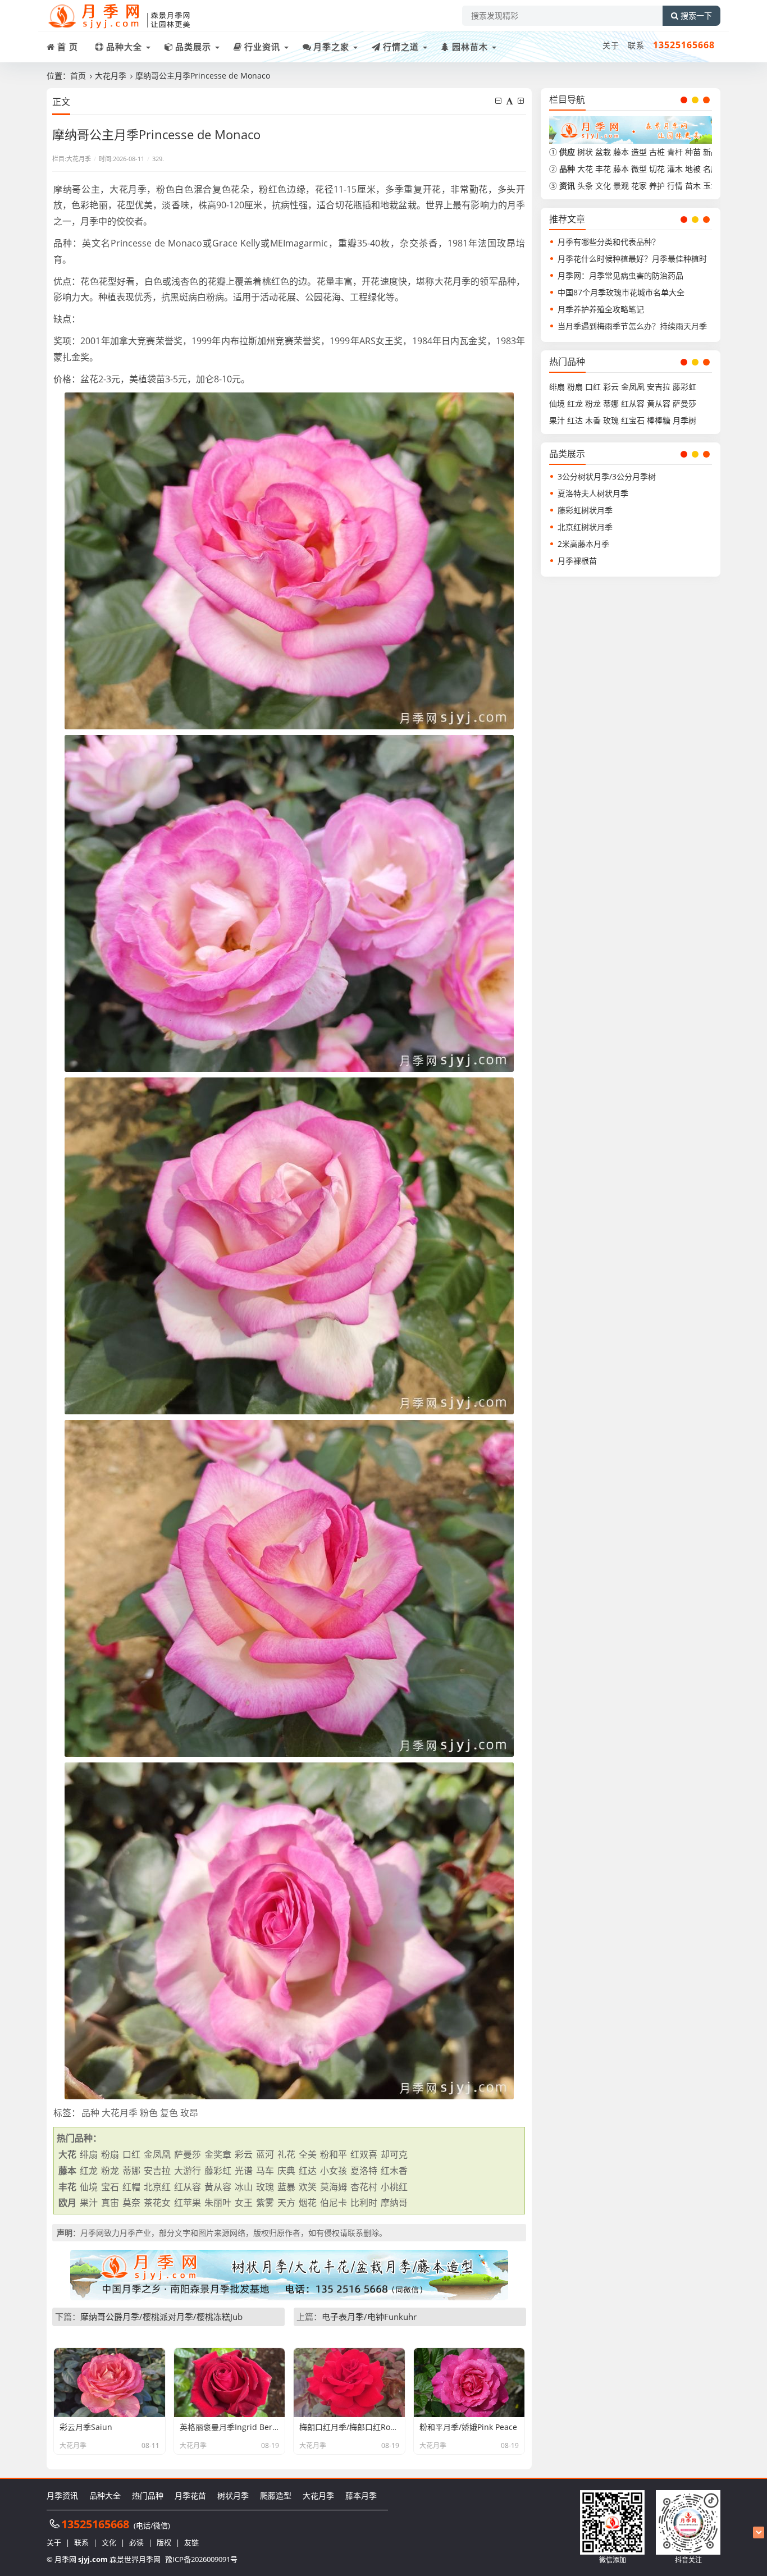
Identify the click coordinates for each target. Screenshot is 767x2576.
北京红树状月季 (585, 527)
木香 (593, 420)
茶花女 (157, 2203)
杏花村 (364, 2187)
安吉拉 (157, 2171)
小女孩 (334, 2171)
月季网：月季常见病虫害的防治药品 (620, 275)
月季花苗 (190, 2495)
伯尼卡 (334, 2203)
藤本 (621, 152)
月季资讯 (62, 2495)
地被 (693, 169)
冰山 (244, 2187)
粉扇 (110, 2154)
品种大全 (105, 2495)
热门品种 (148, 2495)
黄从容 (218, 2187)
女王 (244, 2203)
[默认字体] (511, 101)
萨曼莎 (188, 2154)
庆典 (286, 2171)
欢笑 (308, 2187)
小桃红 (394, 2187)
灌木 (675, 169)
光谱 (244, 2171)
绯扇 (89, 2154)
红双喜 (364, 2154)
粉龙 (110, 2171)
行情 (675, 186)
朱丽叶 (218, 2203)
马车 (265, 2171)
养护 (657, 186)
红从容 (188, 2187)
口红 (131, 2154)
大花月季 (111, 76)
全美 (308, 2154)
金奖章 (218, 2154)
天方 (286, 2203)
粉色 (149, 2113)
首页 (78, 76)
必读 (136, 2542)
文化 (603, 186)
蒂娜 (131, 2171)
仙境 (89, 2187)
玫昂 (189, 2113)
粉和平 (334, 2154)
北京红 (157, 2187)
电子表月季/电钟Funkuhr (369, 2317)
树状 (585, 152)
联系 (636, 45)
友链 (191, 2542)
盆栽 (603, 152)
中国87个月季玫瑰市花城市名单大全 (621, 292)
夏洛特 (364, 2171)
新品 (711, 152)
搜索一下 (696, 16)
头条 (585, 186)
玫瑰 (265, 2187)
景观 (621, 186)
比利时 (364, 2203)
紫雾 (265, 2203)
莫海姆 (334, 2187)
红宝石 (633, 420)
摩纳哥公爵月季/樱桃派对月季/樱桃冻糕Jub (161, 2317)
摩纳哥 (394, 2203)
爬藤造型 (276, 2495)
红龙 (89, 2171)
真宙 (110, 2203)
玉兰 (711, 186)
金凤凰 (157, 2154)
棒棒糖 (659, 420)
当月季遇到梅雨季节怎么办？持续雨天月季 (632, 326)
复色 (169, 2113)
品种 (90, 2113)
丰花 (603, 169)
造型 (639, 152)
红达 (308, 2171)
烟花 (308, 2203)
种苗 (693, 152)
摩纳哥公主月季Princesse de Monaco (203, 76)
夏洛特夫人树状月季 (593, 493)
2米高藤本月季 (583, 544)
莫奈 (131, 2203)
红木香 (394, 2171)
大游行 (188, 2171)
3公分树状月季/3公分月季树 (607, 476)
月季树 (684, 420)
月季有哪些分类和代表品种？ (609, 242)
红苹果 (188, 2203)
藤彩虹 (218, 2171)
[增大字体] (522, 101)
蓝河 (265, 2154)
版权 (164, 2542)
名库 (711, 169)
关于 (611, 45)
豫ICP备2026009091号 (201, 2559)
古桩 (657, 152)
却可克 (394, 2154)
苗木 (693, 186)
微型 (639, 169)
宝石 (110, 2187)
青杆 (675, 152)
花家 (639, 186)
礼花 (286, 2154)
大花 (585, 169)
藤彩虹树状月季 (585, 510)
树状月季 (233, 2495)
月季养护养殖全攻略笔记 (601, 309)
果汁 (89, 2203)
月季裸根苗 (577, 561)
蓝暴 (286, 2187)
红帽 (131, 2187)
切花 (657, 169)
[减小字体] (499, 101)
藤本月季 (361, 2495)
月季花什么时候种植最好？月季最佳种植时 (632, 259)
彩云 (244, 2154)
